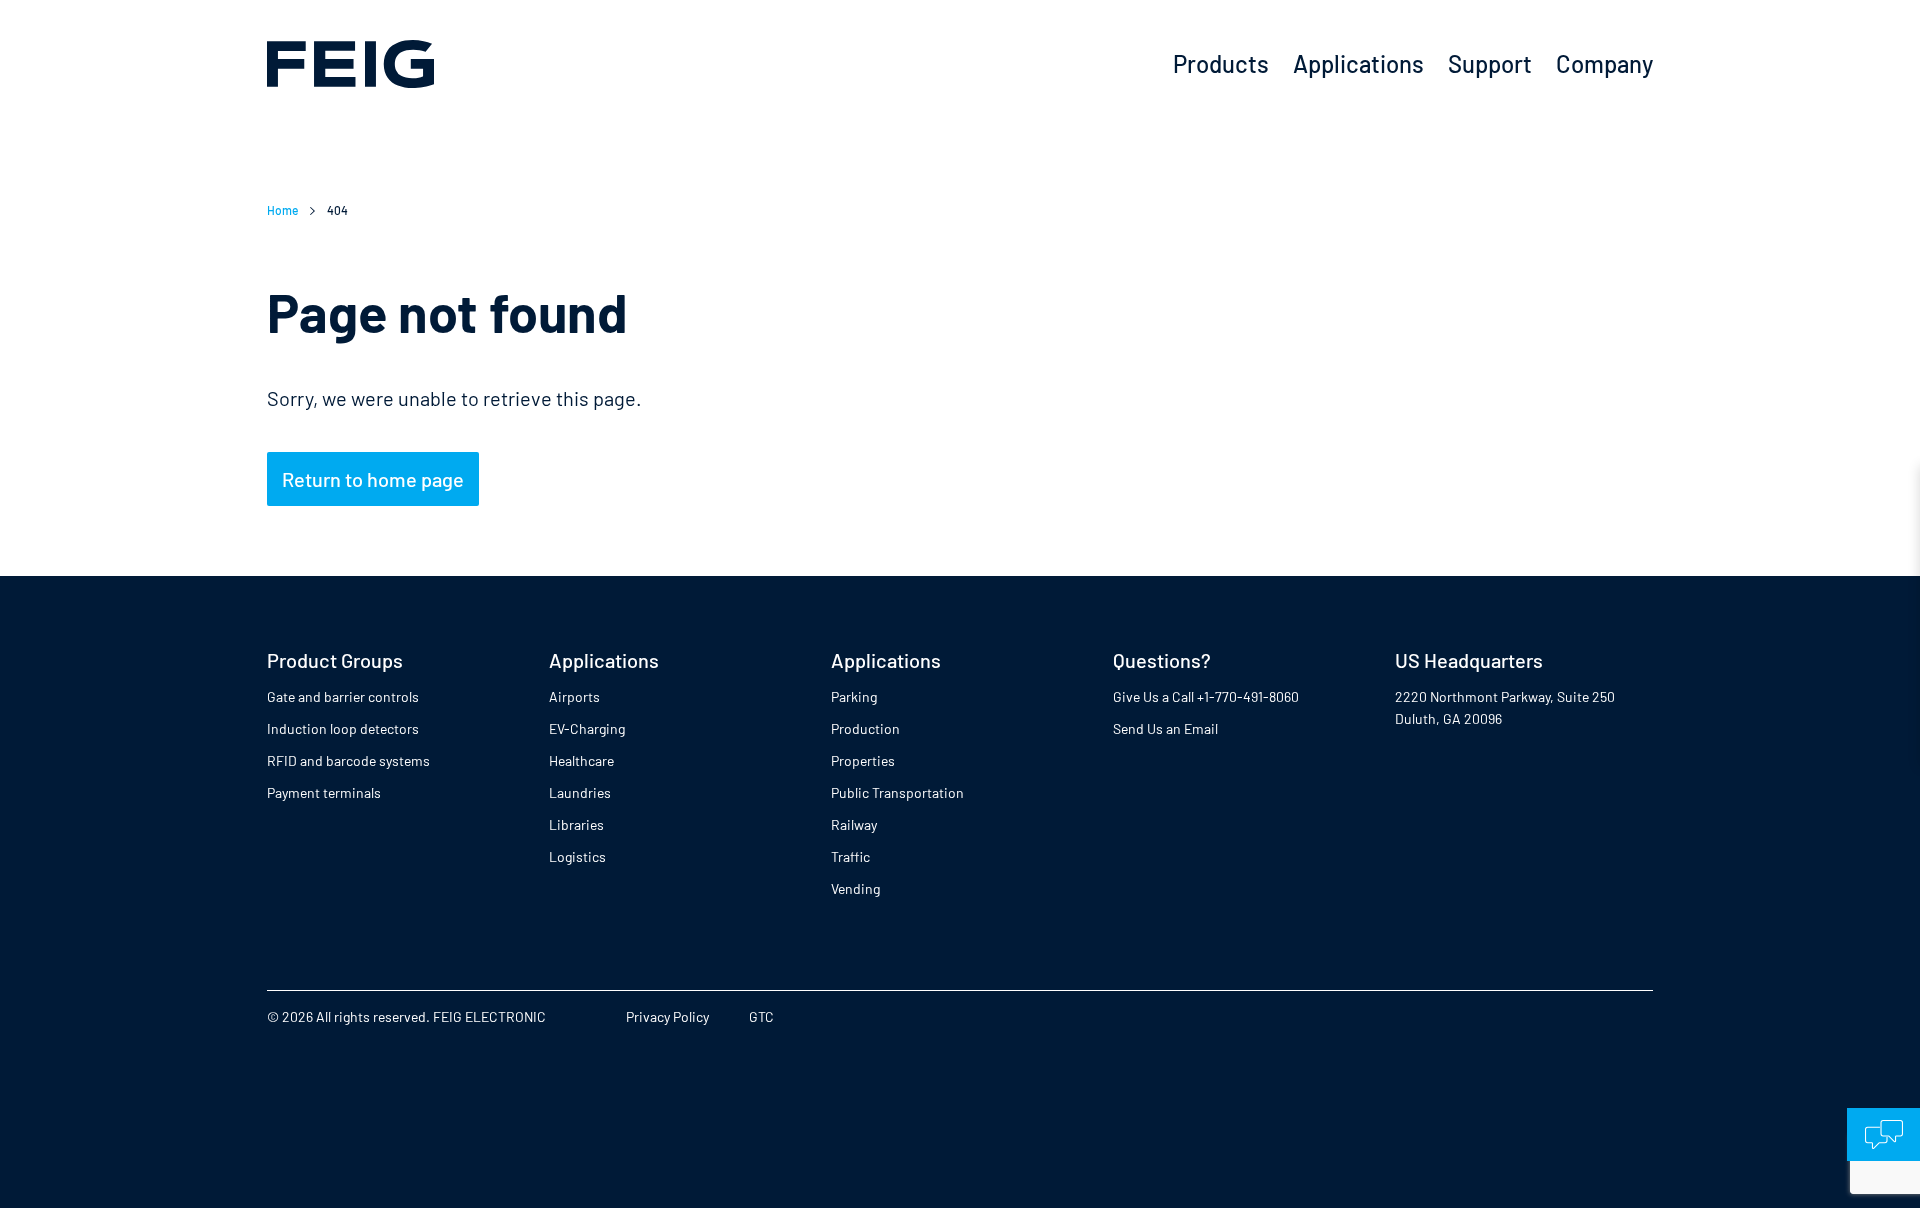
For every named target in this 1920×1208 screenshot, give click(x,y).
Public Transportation (897, 792)
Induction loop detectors (343, 728)
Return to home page (373, 479)
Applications (1358, 63)
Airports (574, 696)
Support (1490, 63)
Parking (854, 696)
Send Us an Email (1165, 728)
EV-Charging (587, 728)
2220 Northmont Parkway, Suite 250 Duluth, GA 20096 (1505, 707)
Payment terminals (324, 792)
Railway (854, 824)
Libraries (576, 824)
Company (1604, 63)
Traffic (850, 856)
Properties (863, 760)
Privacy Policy (667, 1016)
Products (1221, 63)
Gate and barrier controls (343, 696)
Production (865, 728)
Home (282, 210)
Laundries (580, 792)
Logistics (577, 856)
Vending (855, 888)
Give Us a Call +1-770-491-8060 (1206, 696)
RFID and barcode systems (348, 760)
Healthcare (581, 760)
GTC (761, 1016)
